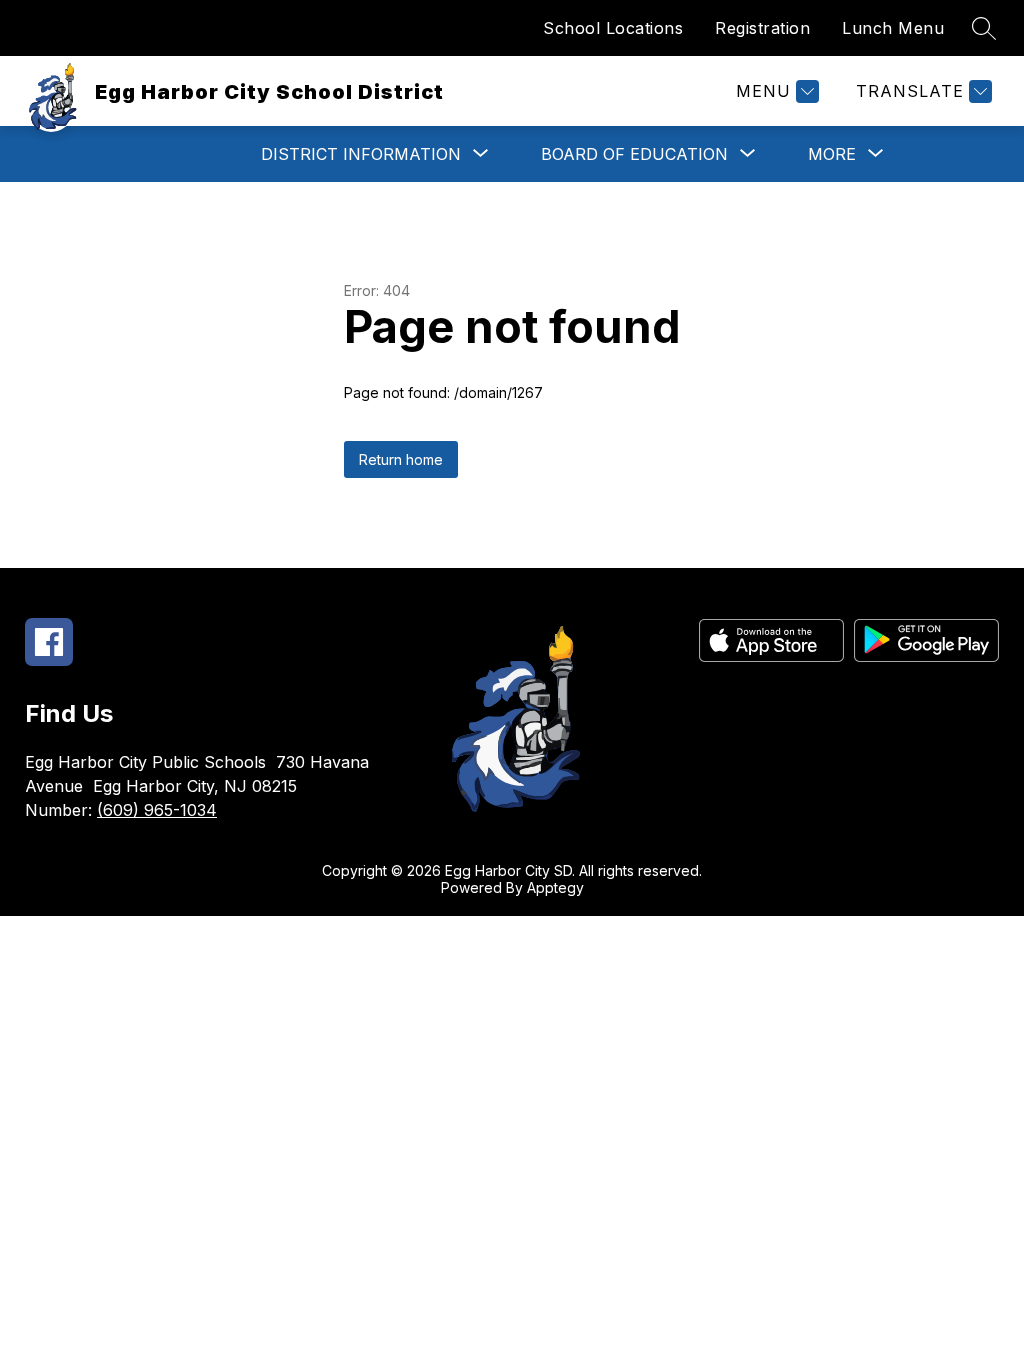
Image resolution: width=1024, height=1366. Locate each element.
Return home (401, 459)
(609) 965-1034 (157, 810)
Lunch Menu (893, 28)
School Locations (613, 28)
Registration (762, 28)
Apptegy (555, 887)
